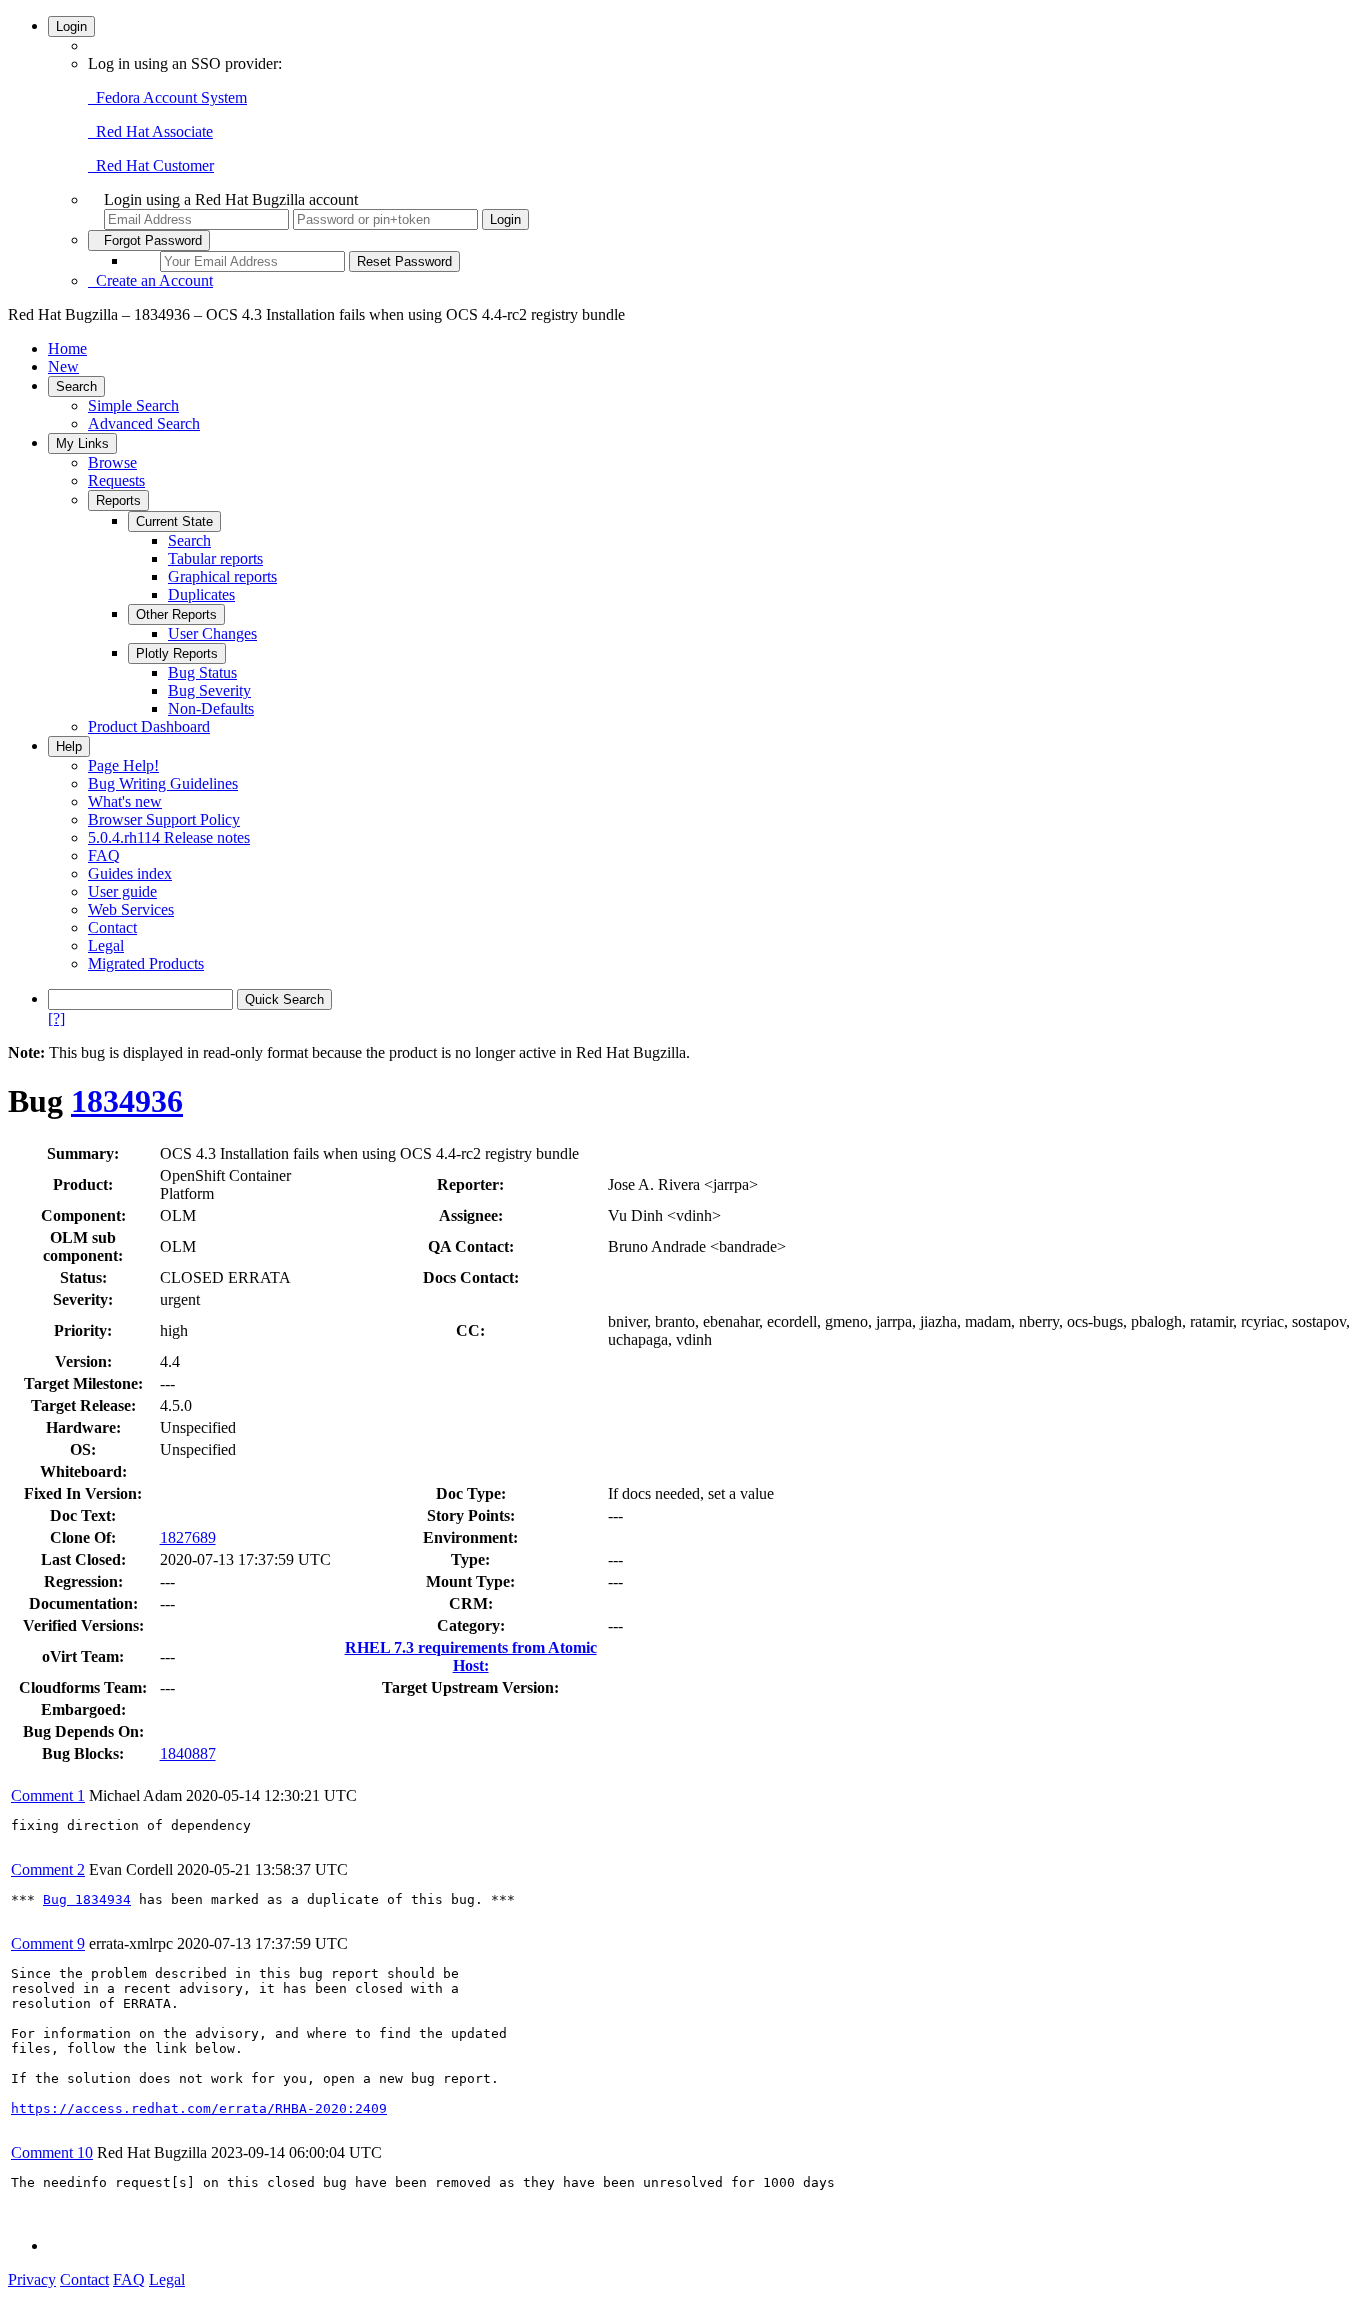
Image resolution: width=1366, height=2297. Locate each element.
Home (67, 348)
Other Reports (176, 614)
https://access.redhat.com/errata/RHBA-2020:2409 (199, 2108)
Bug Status (202, 672)
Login (71, 26)
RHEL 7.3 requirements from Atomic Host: (471, 1656)
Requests (116, 480)
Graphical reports (222, 576)
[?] (56, 1018)
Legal (106, 945)
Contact (112, 927)
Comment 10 (52, 2152)
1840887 (188, 1753)
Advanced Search (144, 423)
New (63, 366)
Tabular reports (215, 558)
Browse (112, 462)
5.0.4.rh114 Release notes (169, 837)
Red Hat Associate (150, 131)
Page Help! (123, 765)
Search (76, 386)
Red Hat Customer (151, 165)
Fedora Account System (167, 97)
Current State (174, 521)
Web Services (131, 909)
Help (69, 746)
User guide (122, 891)
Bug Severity (209, 690)
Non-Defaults (211, 708)
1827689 (188, 1537)
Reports (118, 500)
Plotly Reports (177, 653)
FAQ (104, 855)
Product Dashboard (149, 726)
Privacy (32, 2279)
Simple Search (133, 405)
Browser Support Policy (164, 819)
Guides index (130, 873)
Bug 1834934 (87, 1899)
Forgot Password (149, 240)
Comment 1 (48, 1795)
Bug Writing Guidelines (163, 783)
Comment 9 (48, 1943)
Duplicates (201, 594)
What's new (125, 801)
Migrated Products (146, 963)
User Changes (212, 633)
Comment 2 (48, 1869)
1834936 (127, 1101)
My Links (82, 443)
